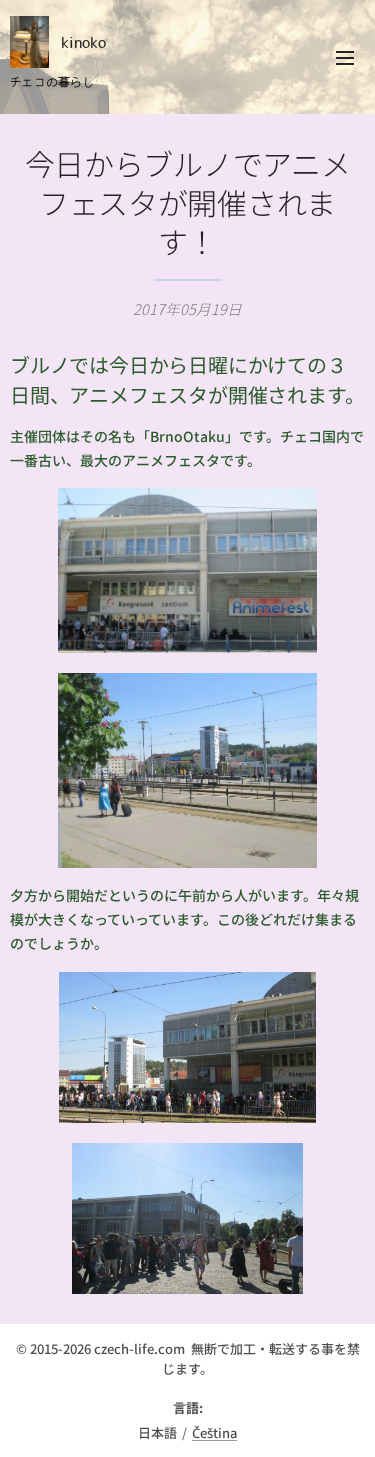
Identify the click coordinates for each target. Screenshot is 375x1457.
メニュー (345, 57)
